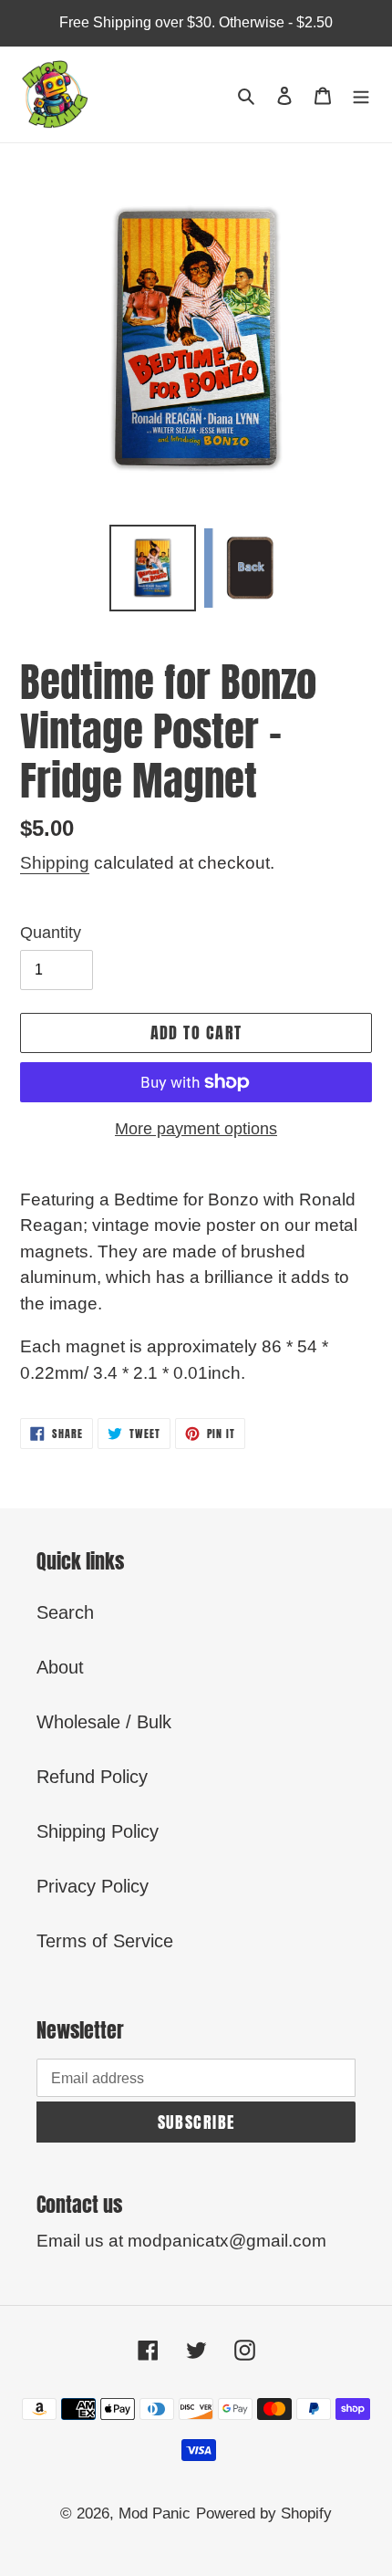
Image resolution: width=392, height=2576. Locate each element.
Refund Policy (92, 1777)
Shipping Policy (98, 1831)
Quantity (51, 933)
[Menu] (361, 95)
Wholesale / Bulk (104, 1722)
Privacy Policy (93, 1886)
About (60, 1667)
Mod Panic (155, 2513)
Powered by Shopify (264, 2513)
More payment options (196, 1129)
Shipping (55, 863)
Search (65, 1612)
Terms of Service (105, 1941)
